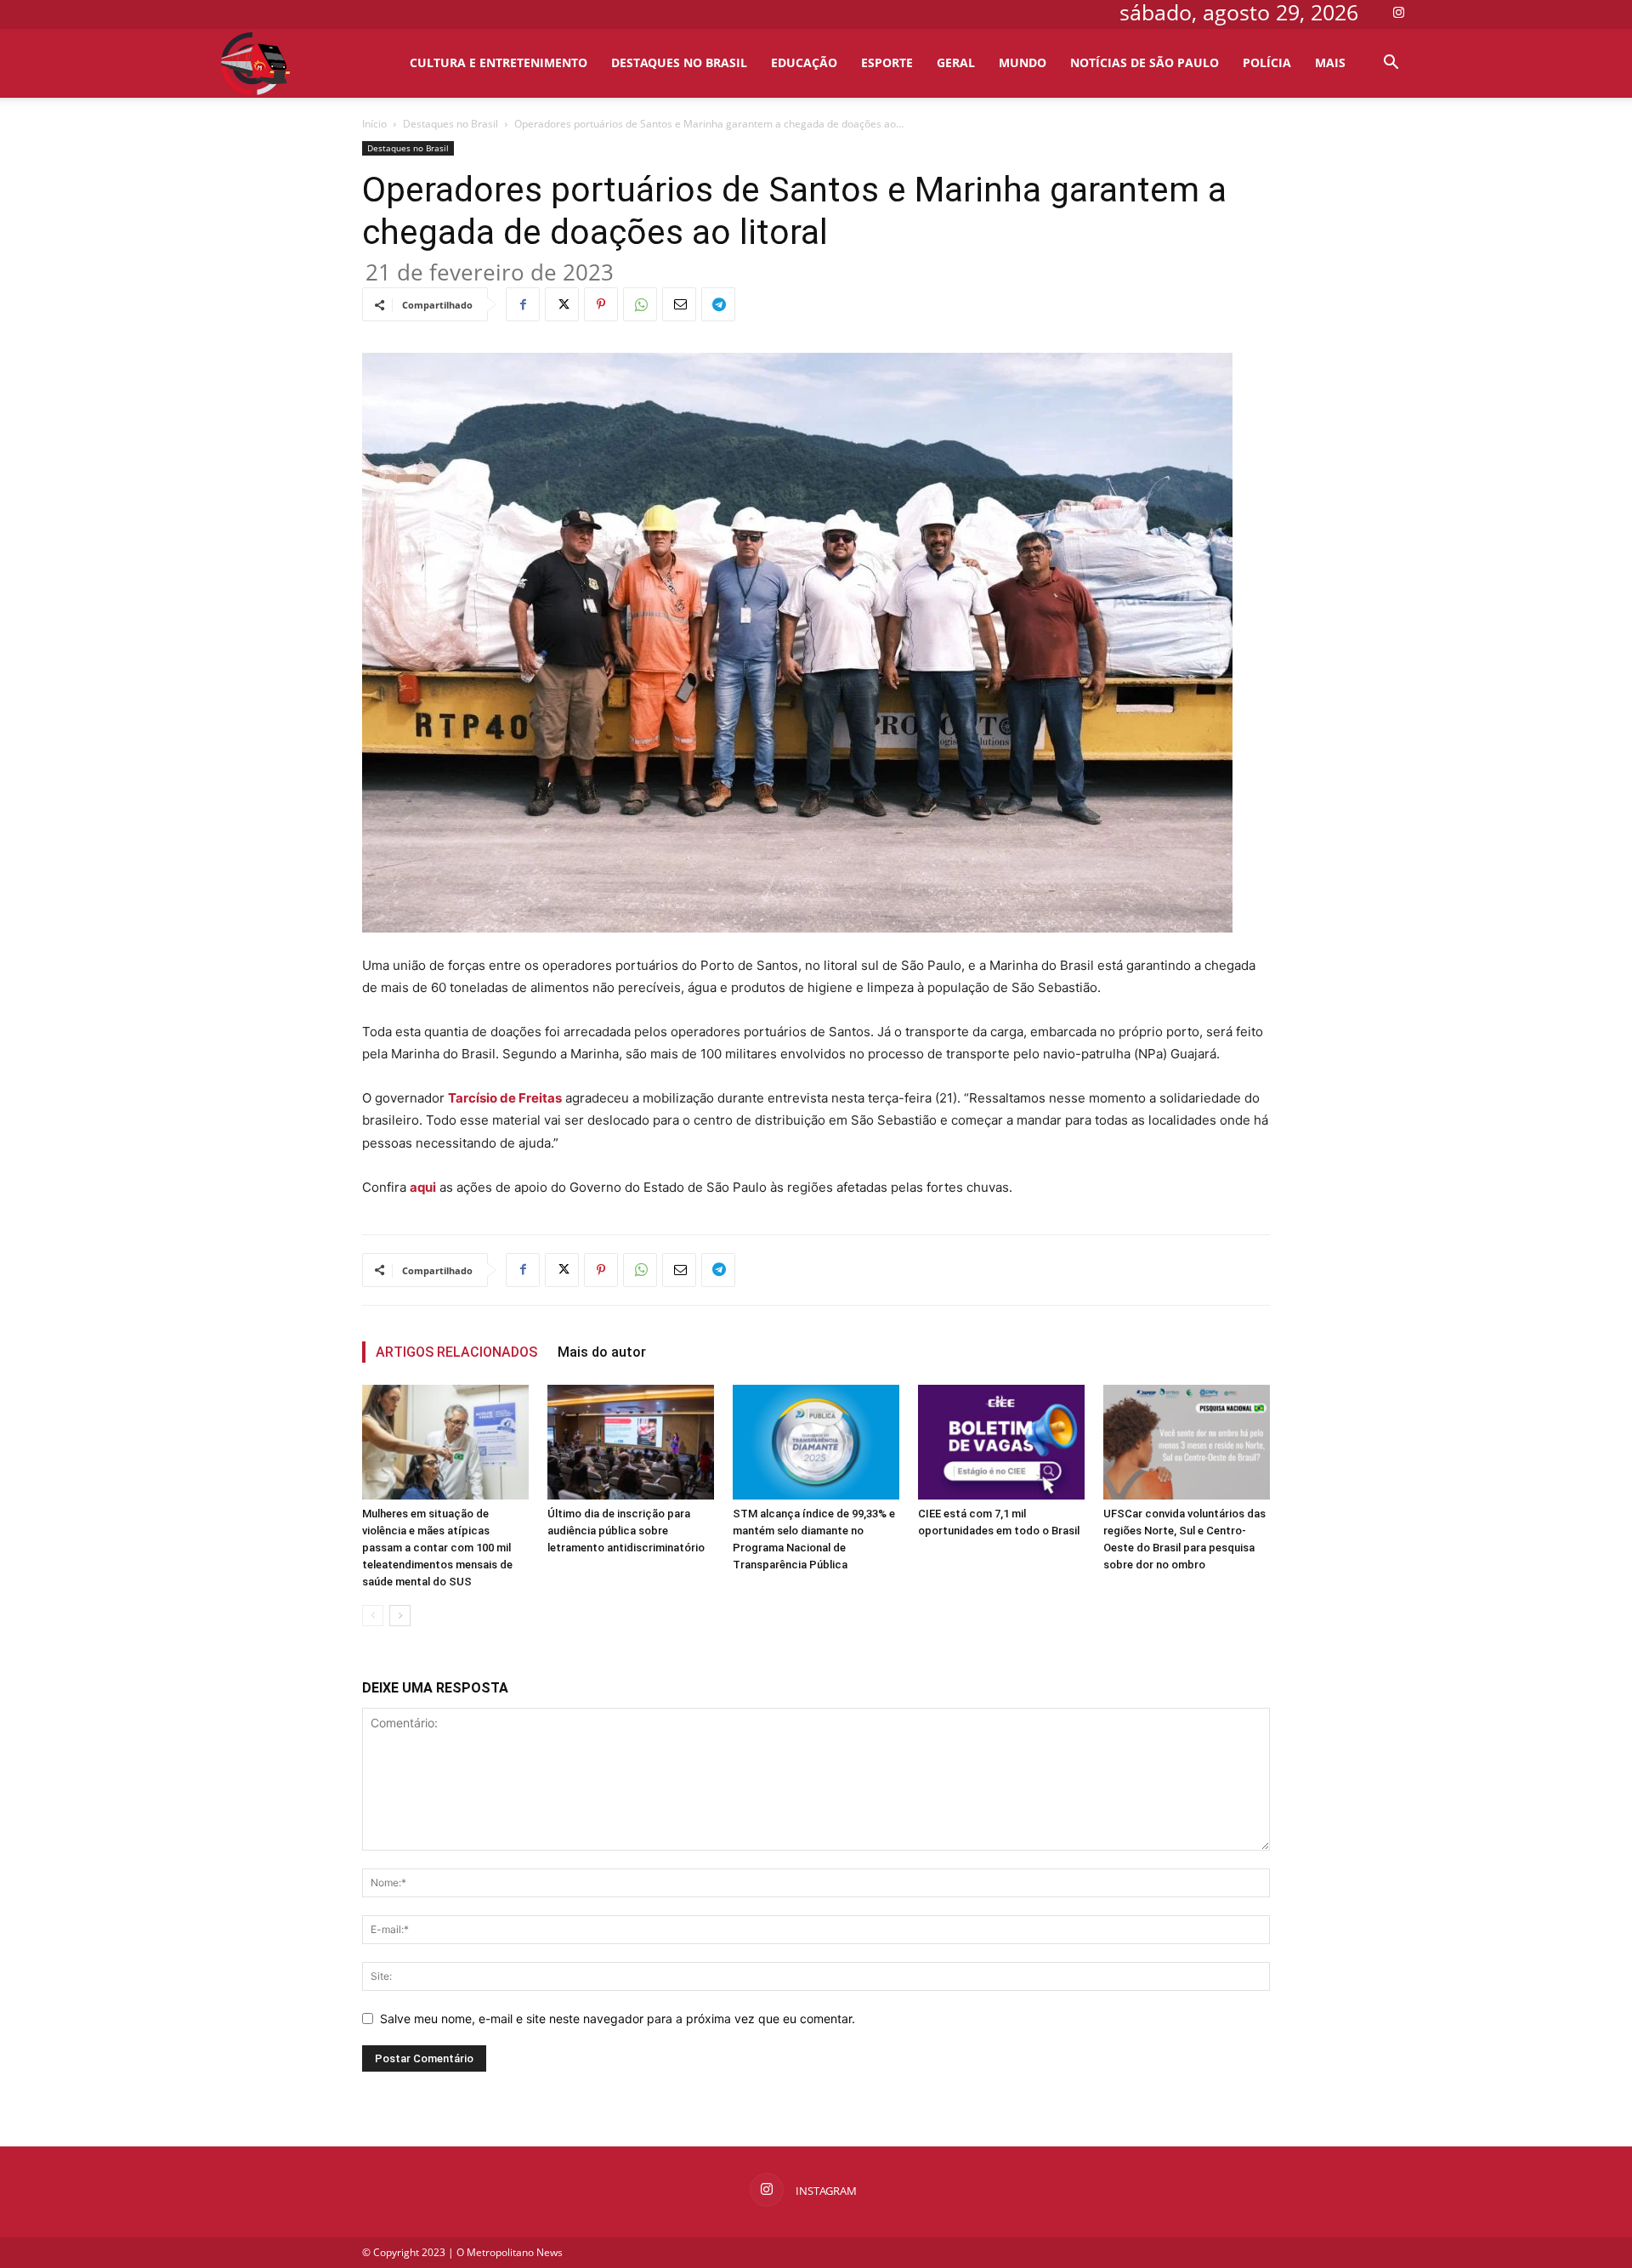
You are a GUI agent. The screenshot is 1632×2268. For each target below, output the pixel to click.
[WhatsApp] (640, 304)
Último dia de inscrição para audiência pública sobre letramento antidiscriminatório (626, 1531)
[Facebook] (523, 304)
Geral (956, 62)
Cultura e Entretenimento (499, 62)
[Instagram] (1398, 12)
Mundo (1023, 62)
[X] (562, 304)
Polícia (1267, 62)
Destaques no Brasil (679, 62)
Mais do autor (602, 1352)
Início (374, 124)
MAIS (1330, 62)
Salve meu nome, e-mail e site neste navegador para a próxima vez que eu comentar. (618, 2019)
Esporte (887, 62)
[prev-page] (373, 1616)
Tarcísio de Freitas (505, 1098)
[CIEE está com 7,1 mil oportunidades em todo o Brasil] (1001, 1442)
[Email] (679, 304)
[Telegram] (718, 304)
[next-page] (400, 1616)
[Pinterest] (601, 304)
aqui (423, 1187)
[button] (1391, 64)
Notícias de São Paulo (1145, 62)
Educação (804, 62)
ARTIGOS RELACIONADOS (456, 1352)
